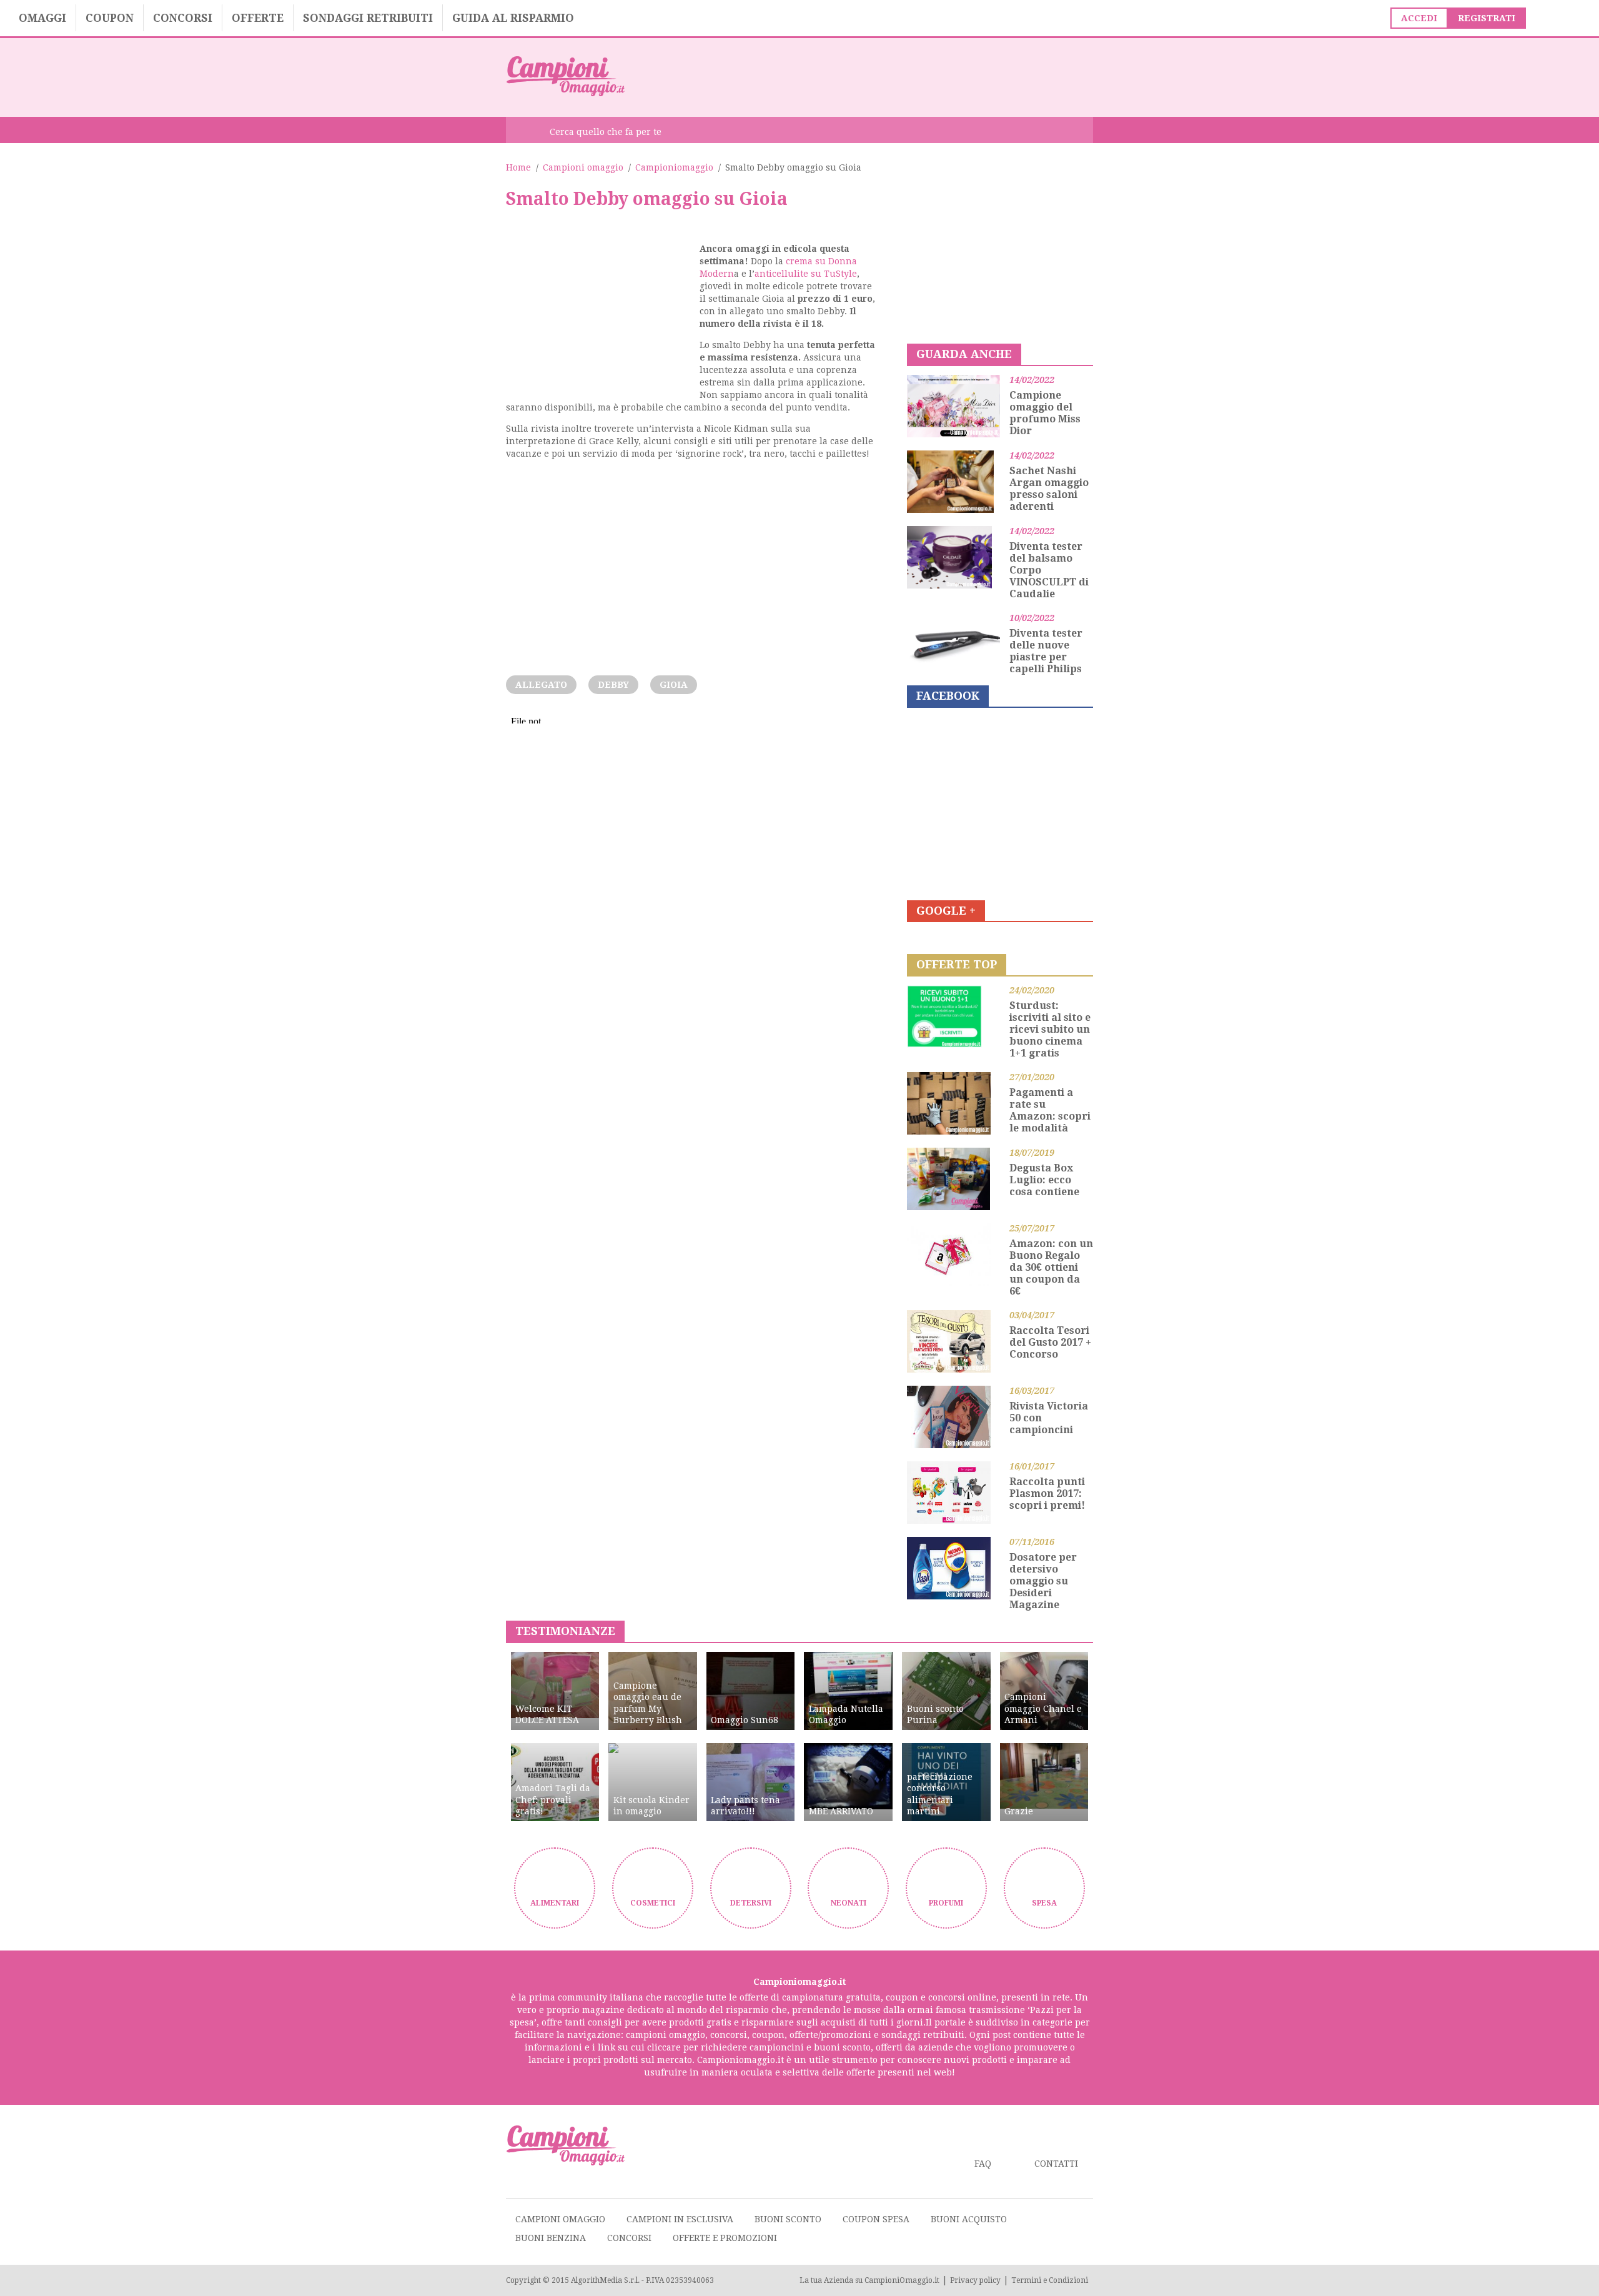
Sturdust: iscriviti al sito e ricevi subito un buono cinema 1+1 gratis (1050, 1029)
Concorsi (183, 18)
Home (518, 167)
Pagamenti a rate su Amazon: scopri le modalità (1050, 1110)
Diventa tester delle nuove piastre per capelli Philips (1046, 651)
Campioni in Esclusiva (680, 2219)
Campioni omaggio (583, 167)
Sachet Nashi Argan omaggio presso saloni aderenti (1049, 489)
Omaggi (42, 18)
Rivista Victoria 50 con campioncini (1049, 1418)
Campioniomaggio (674, 167)
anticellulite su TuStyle (806, 274)
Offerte (258, 18)
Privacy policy (975, 2280)
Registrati (1487, 18)
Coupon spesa (876, 2219)
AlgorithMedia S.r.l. (605, 2280)
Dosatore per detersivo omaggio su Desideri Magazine (1043, 1581)
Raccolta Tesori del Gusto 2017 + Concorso (1050, 1342)
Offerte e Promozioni (725, 2238)
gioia (674, 685)
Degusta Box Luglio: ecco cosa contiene (1044, 1180)
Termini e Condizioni (1050, 2280)
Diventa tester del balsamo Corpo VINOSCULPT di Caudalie (1049, 570)
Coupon (110, 18)
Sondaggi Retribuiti (368, 18)
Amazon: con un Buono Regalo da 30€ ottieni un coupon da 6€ (1051, 1267)
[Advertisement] (866, 76)
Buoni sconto (788, 2219)
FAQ (983, 2164)
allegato (541, 685)
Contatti (1056, 2164)
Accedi (1419, 18)
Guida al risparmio (513, 18)
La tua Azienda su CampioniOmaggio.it (869, 2280)
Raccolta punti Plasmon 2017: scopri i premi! (1047, 1493)
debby (613, 685)
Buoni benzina (551, 2238)
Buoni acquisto (969, 2219)
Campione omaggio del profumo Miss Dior (1045, 413)
